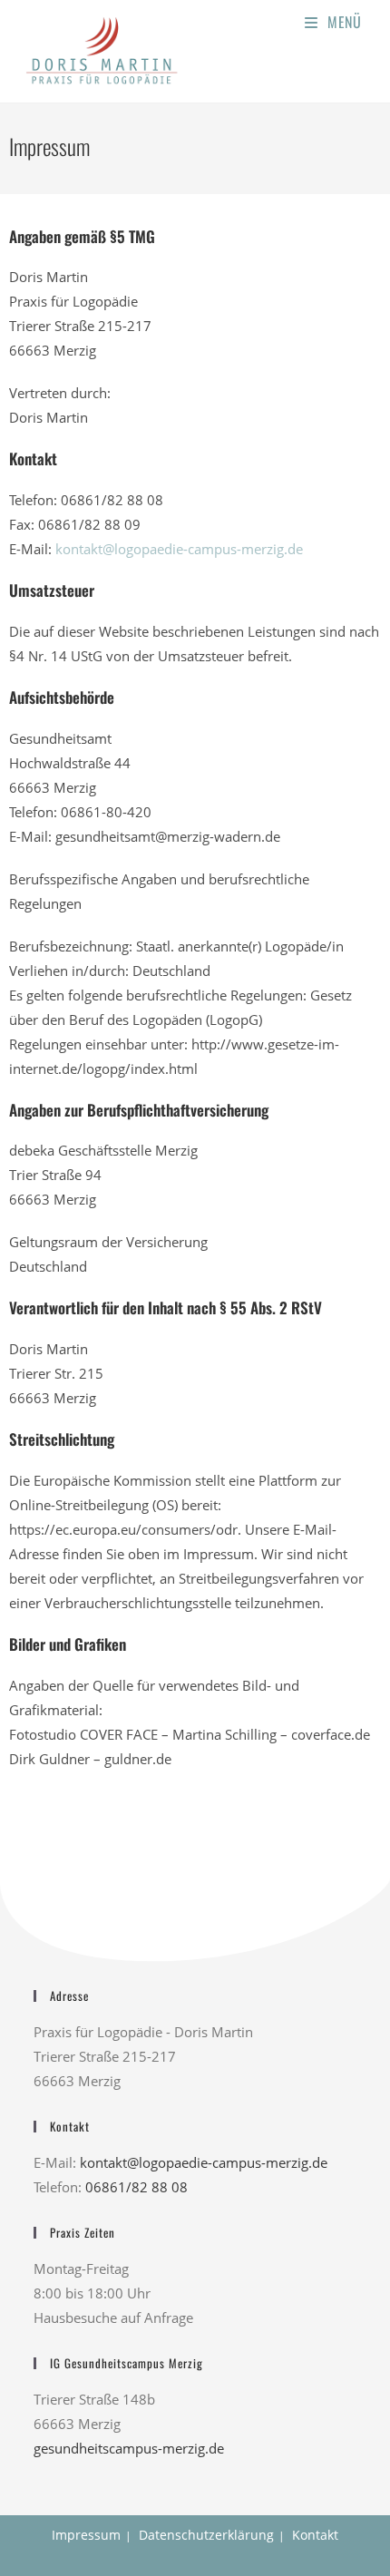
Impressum (86, 2535)
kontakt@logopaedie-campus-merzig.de (179, 549)
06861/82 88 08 (136, 2187)
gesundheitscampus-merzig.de (129, 2448)
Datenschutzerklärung (206, 2535)
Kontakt (315, 2535)
